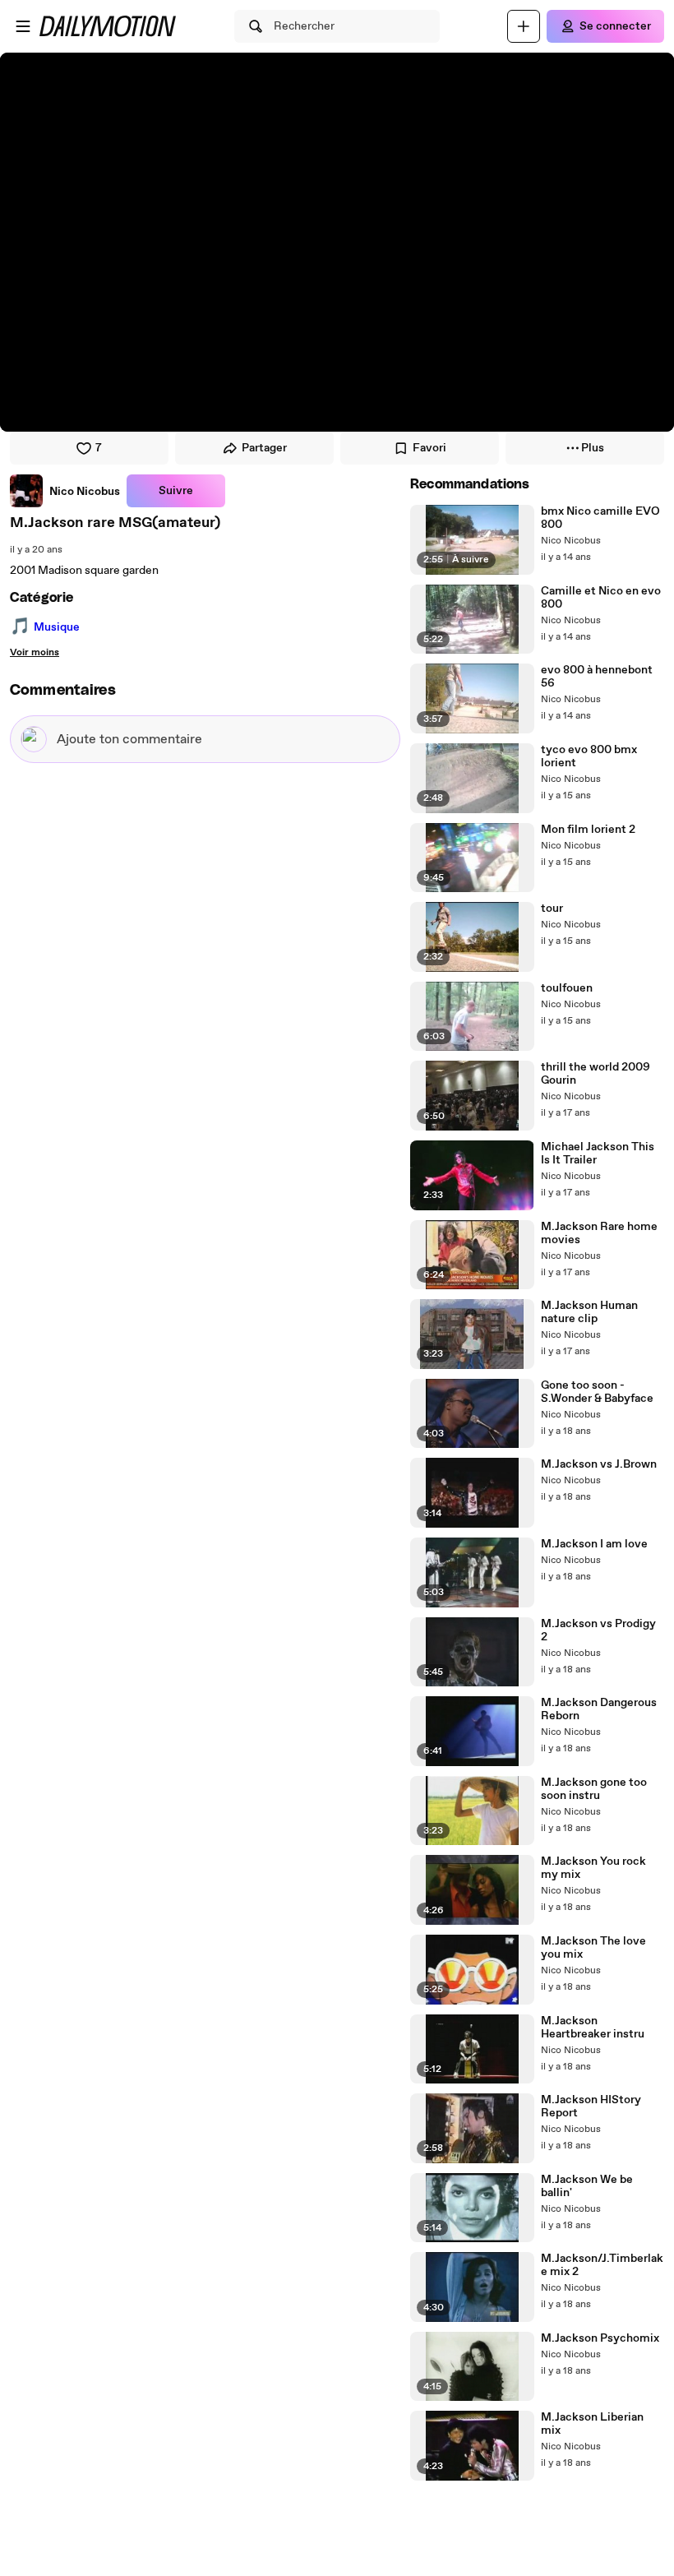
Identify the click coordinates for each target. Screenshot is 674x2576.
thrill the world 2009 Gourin (596, 1074)
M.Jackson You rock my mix (593, 1868)
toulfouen (567, 988)
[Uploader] (524, 26)
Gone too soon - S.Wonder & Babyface (597, 1392)
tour (552, 909)
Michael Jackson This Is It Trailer (598, 1154)
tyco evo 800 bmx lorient (589, 756)
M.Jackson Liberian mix (592, 2424)
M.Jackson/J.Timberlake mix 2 (602, 2265)
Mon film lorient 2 (588, 830)
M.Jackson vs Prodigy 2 (598, 1630)
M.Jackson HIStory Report (591, 2107)
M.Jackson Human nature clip (589, 1312)
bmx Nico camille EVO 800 (600, 518)
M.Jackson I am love (594, 1544)
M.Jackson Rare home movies (599, 1233)
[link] (65, 491)
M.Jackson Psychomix (600, 2338)
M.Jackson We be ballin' (587, 2186)
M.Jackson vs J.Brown (599, 1464)
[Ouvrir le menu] (23, 26)
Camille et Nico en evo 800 (601, 598)
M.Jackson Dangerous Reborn (599, 1709)
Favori (429, 448)
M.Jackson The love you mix (593, 1948)
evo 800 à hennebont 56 (597, 677)
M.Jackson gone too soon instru (594, 1789)
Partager (264, 448)
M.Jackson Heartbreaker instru (593, 2028)
